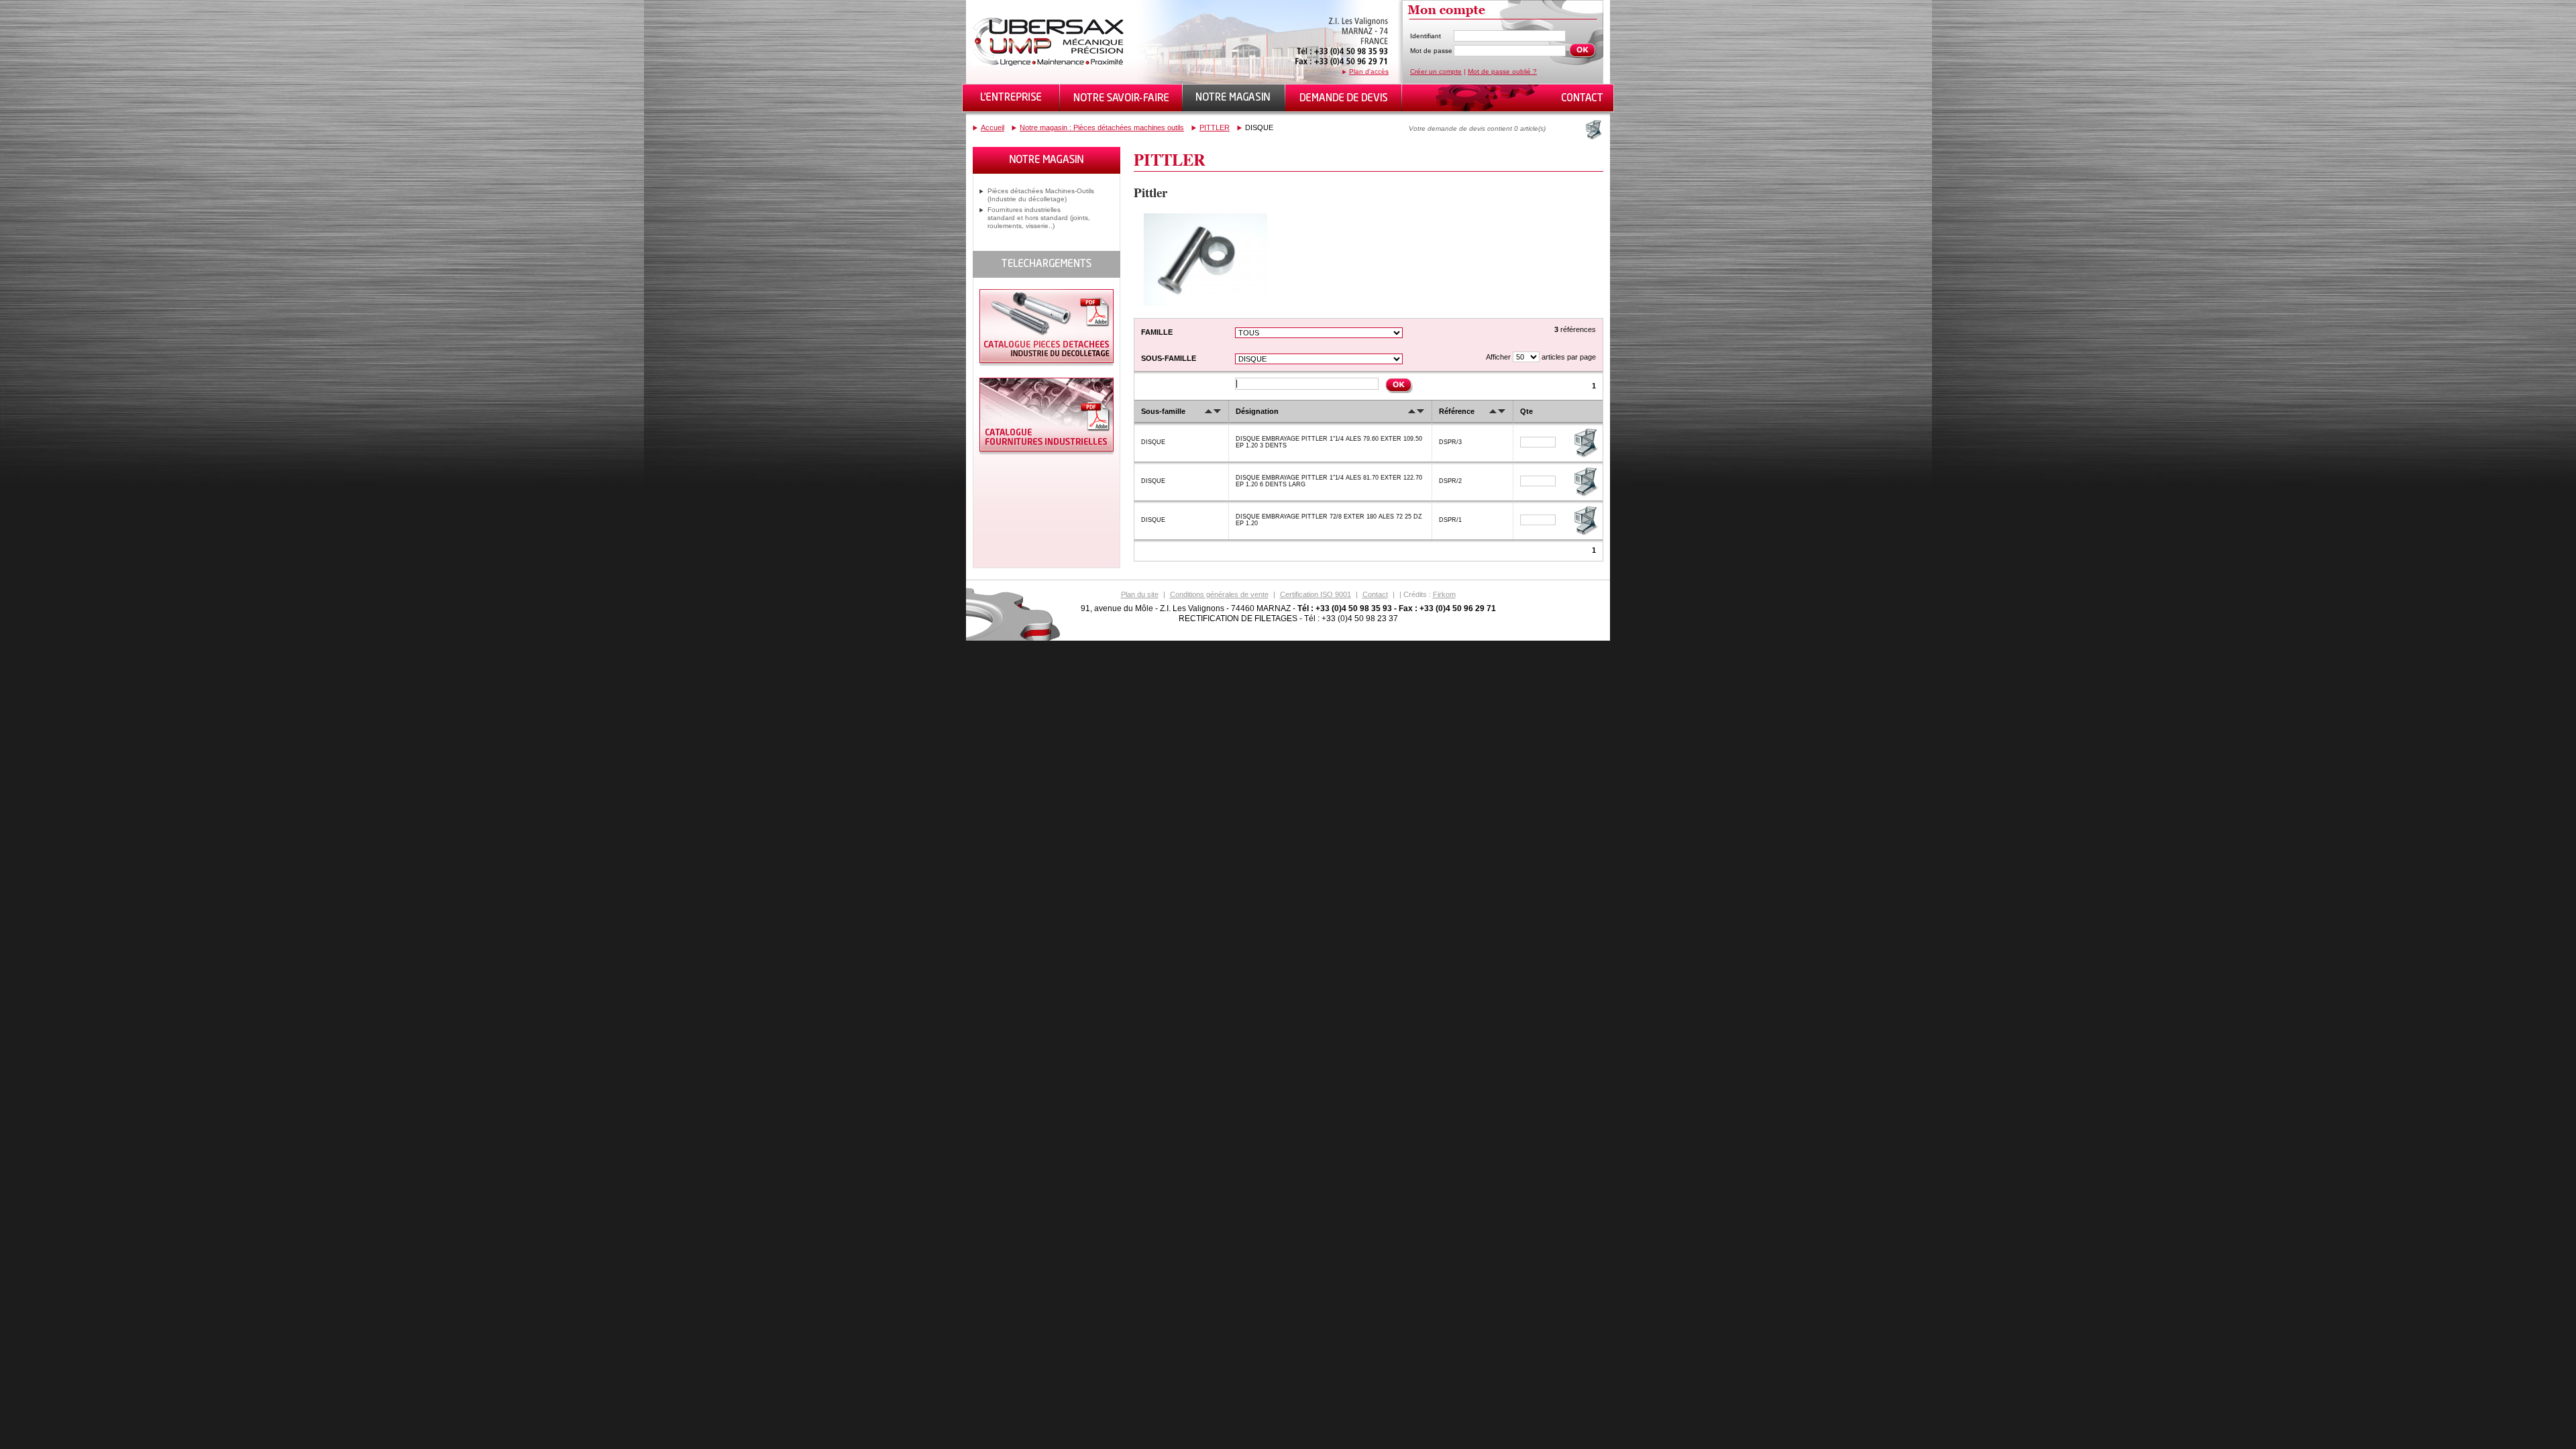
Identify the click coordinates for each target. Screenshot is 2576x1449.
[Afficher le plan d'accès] (1342, 65)
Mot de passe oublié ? (1502, 71)
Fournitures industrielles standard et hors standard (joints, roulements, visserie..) (1039, 218)
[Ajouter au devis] (1585, 456)
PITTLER (1215, 127)
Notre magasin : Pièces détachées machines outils (1102, 127)
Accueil (992, 127)
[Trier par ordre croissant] (1209, 411)
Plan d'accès (1369, 71)
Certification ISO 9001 (1316, 594)
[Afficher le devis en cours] (1593, 129)
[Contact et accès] (1581, 98)
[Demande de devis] (1344, 98)
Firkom (1444, 594)
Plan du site (1140, 594)
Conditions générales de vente (1219, 594)
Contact (1375, 594)
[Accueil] (1050, 63)
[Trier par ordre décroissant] (1217, 411)
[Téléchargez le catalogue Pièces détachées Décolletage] (1046, 364)
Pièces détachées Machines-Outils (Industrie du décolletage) (1041, 195)
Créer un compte (1436, 71)
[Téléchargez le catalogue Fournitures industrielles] (1046, 452)
